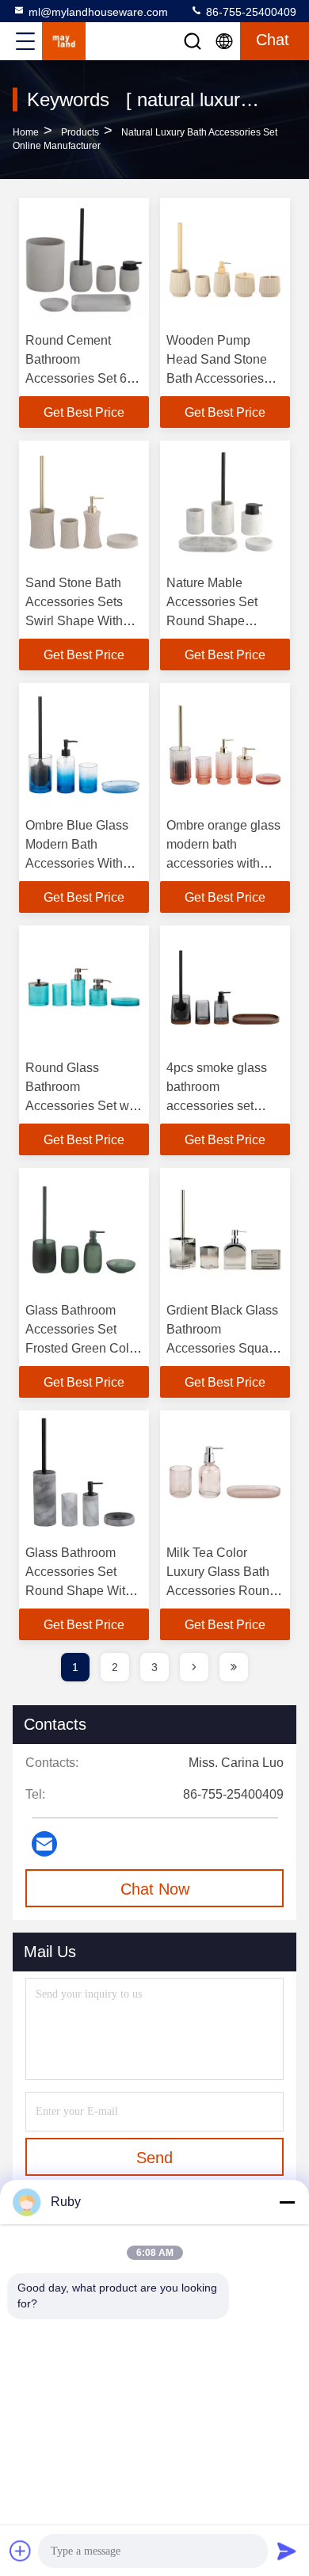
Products (80, 132)
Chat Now (155, 1889)
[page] (194, 1667)
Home (26, 132)
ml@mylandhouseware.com (98, 12)
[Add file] (21, 2551)
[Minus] (287, 2202)
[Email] (44, 1844)
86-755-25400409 (250, 12)
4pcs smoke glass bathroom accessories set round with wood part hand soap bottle (225, 1106)
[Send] (287, 2551)
